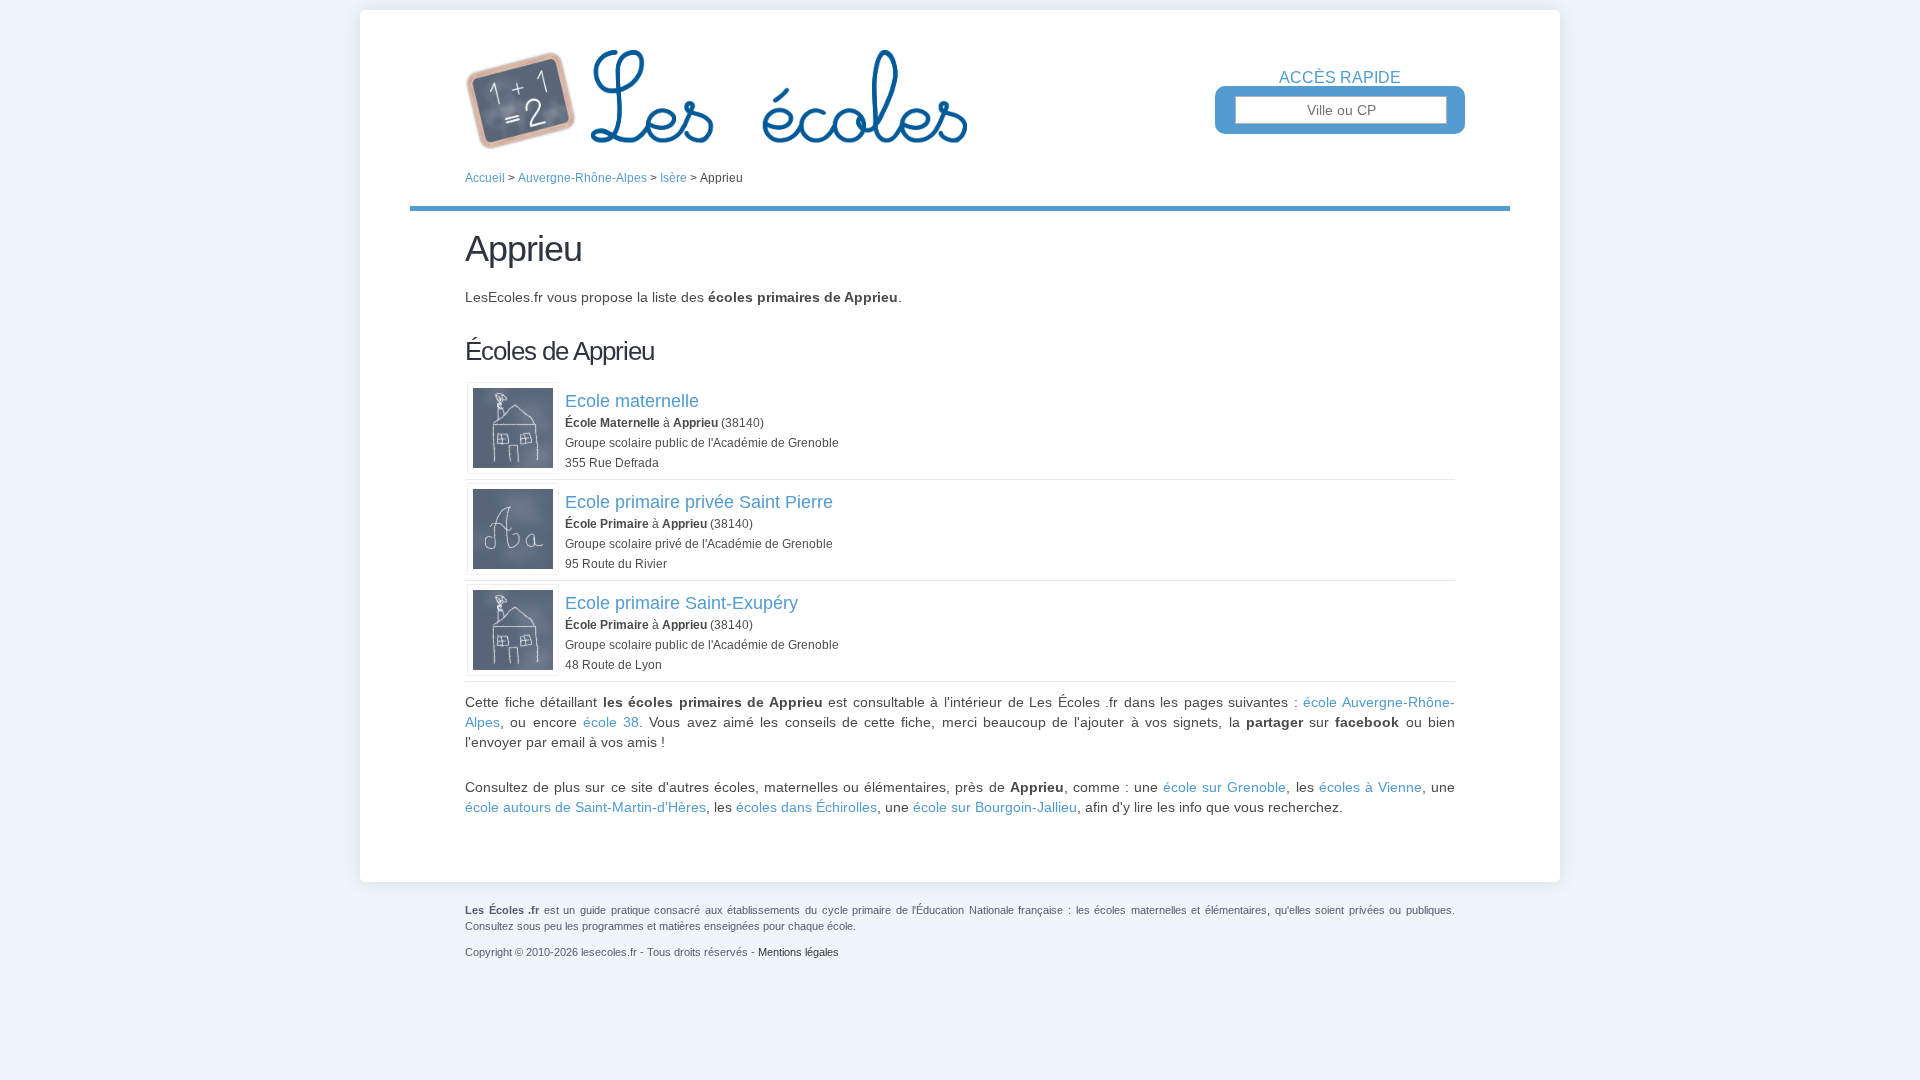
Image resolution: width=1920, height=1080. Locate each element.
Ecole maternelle (632, 401)
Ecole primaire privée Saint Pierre (699, 502)
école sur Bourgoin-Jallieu (995, 807)
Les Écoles (960, 100)
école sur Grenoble (1224, 787)
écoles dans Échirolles (806, 807)
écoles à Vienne (1370, 787)
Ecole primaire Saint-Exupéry (681, 603)
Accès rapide (1340, 78)
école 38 (611, 722)
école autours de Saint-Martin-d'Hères (585, 807)
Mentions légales (798, 952)
